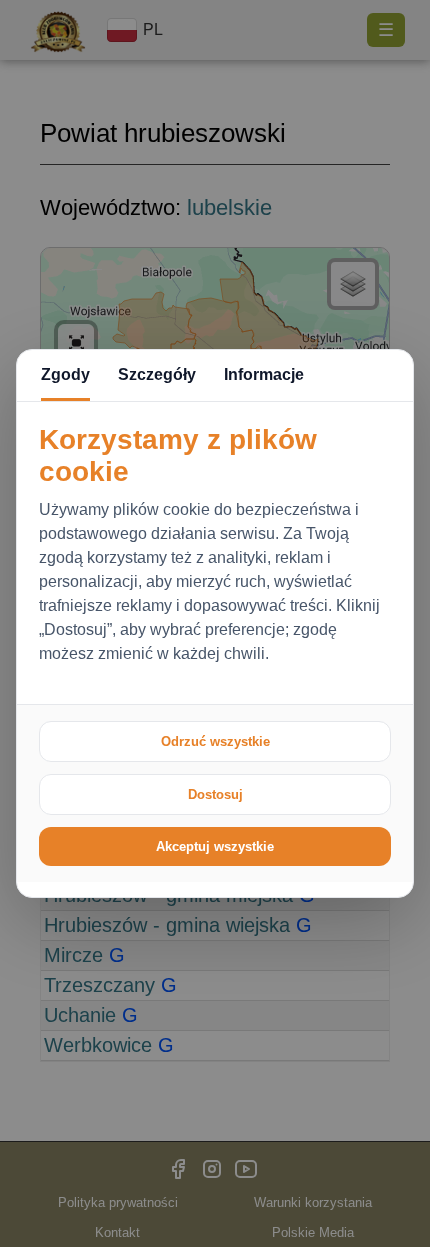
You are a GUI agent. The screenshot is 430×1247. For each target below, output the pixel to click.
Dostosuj (215, 794)
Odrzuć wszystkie (215, 741)
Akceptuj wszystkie (215, 846)
